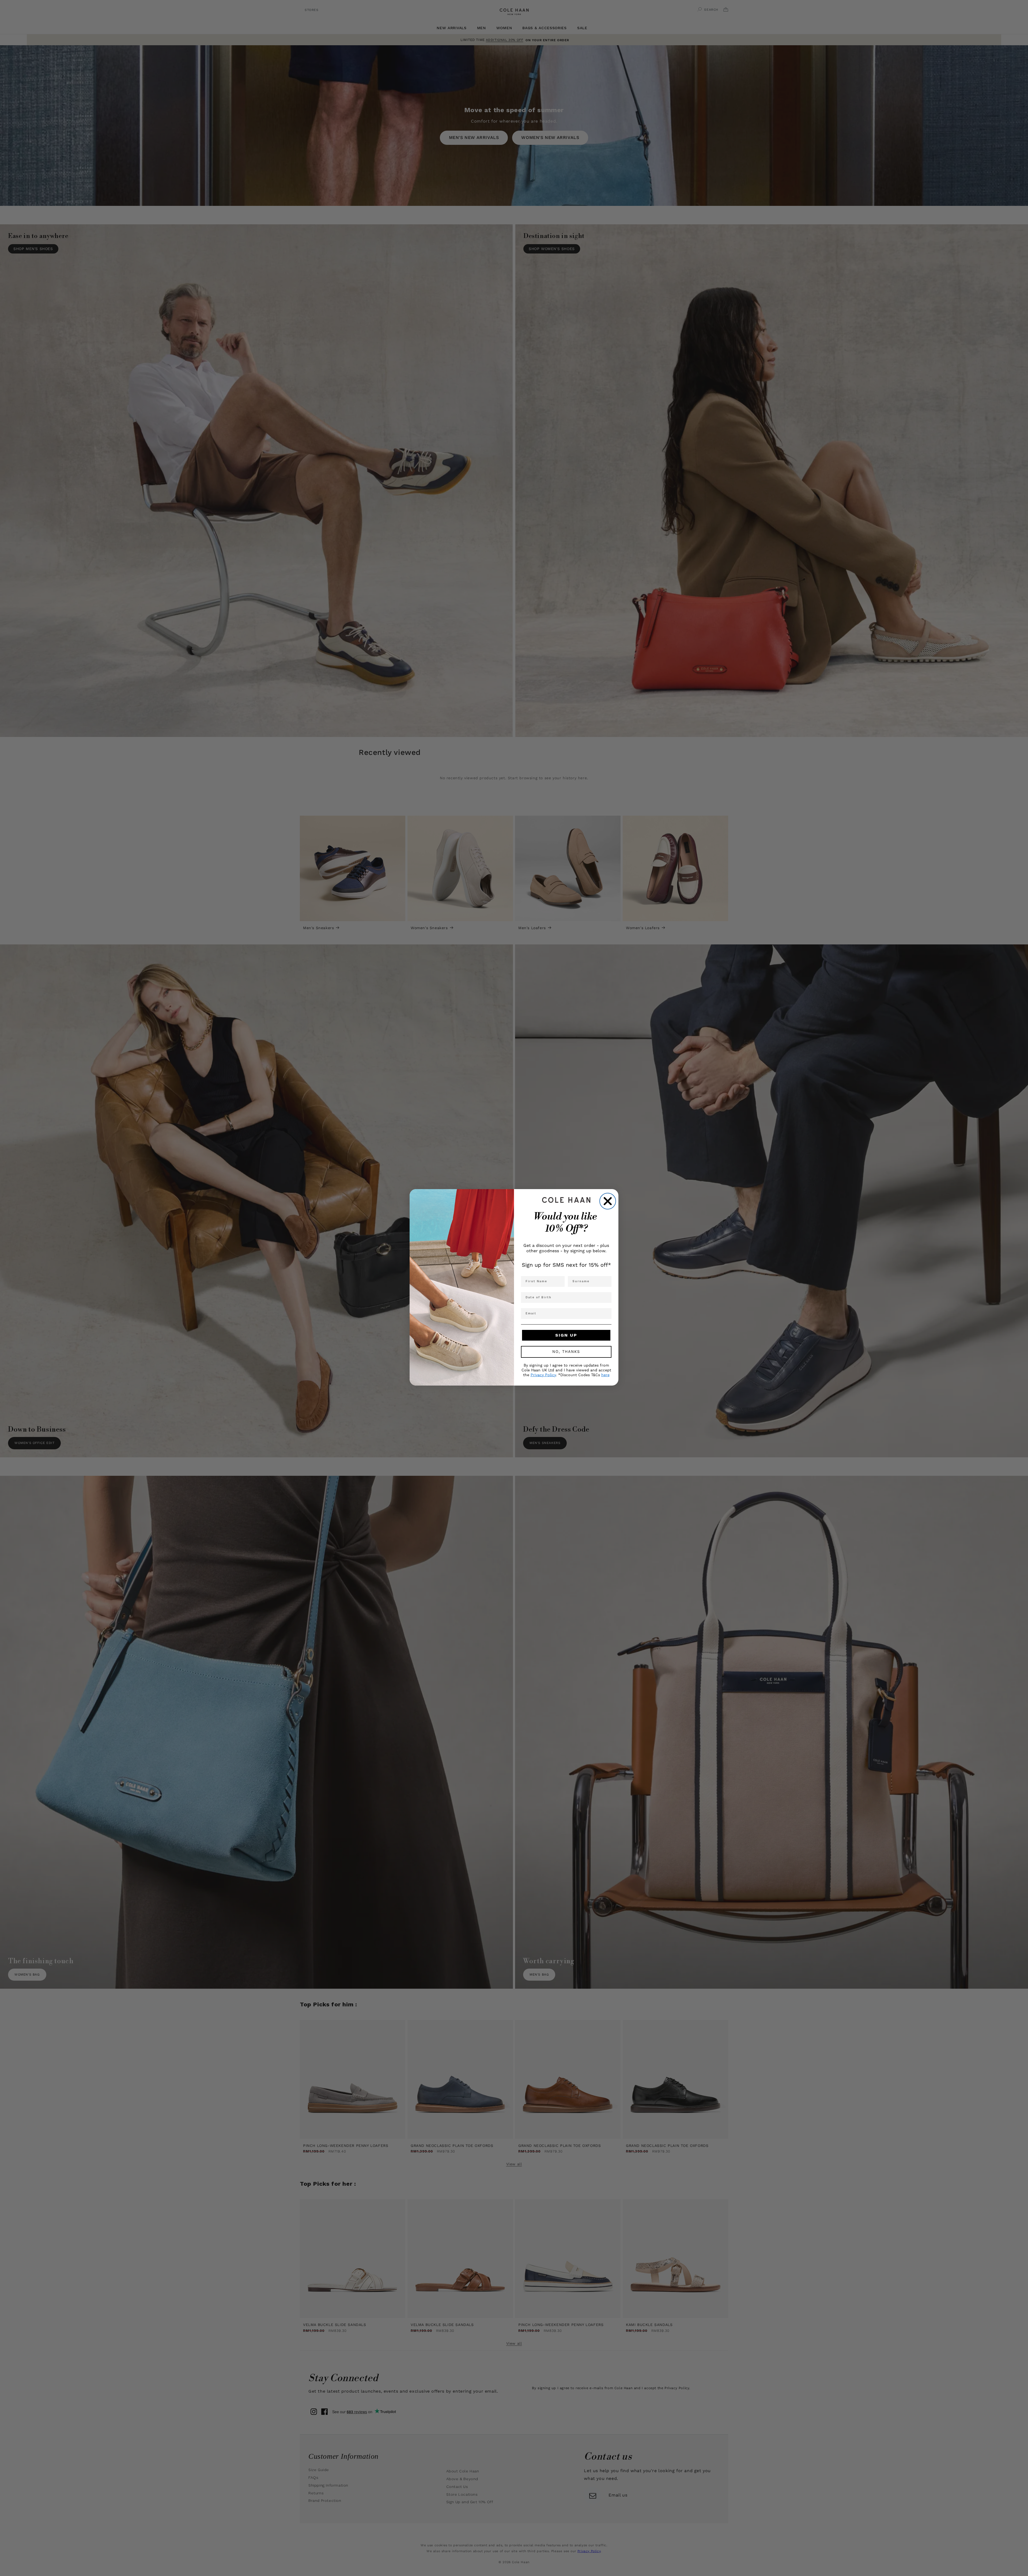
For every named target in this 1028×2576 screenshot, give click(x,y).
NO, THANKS (566, 1352)
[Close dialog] (608, 1201)
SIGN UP (566, 1335)
